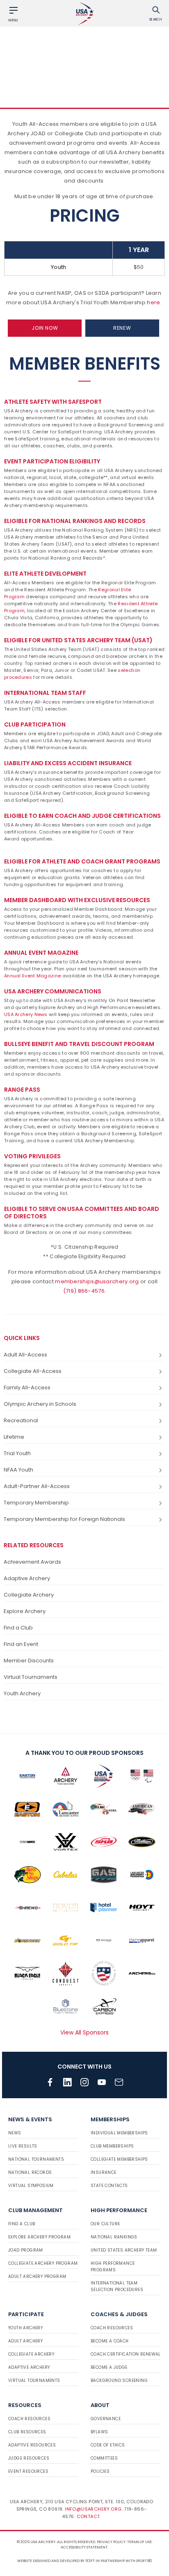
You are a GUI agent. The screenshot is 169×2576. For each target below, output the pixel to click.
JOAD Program (26, 2250)
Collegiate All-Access (33, 1371)
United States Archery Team (124, 2250)
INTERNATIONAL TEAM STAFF (45, 693)
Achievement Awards (32, 1562)
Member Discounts (29, 1661)
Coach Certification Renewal (126, 2354)
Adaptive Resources (32, 2445)
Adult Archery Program (37, 2276)
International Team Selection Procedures (117, 2286)
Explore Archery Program (39, 2237)
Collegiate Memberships (119, 2159)
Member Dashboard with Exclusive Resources (77, 900)
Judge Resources (29, 2458)
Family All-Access (27, 1388)
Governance (106, 2419)
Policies (100, 2471)
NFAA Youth (18, 1470)
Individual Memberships (119, 2133)
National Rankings (114, 2237)
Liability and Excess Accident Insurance (68, 763)
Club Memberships (112, 2146)
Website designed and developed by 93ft (56, 2561)
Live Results (23, 2146)
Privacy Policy (111, 2542)
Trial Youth (17, 1453)
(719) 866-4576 (84, 1291)
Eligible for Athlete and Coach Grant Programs (82, 861)
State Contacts (109, 2186)
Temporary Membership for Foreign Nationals (64, 1519)
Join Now (45, 328)
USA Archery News (26, 1014)
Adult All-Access (25, 1355)
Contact (88, 2516)
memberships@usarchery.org (97, 1281)
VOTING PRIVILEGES (32, 1156)
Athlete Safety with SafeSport (53, 402)
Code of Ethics (108, 2445)
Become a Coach (110, 2341)
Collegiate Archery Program (43, 2263)
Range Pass (22, 1090)
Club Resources (27, 2432)
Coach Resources (112, 2328)
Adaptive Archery (27, 1578)
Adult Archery (25, 2341)
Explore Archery (25, 1611)
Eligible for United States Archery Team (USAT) (78, 640)
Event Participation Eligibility (52, 461)
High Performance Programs (113, 2267)
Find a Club (18, 1628)
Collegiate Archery (29, 1595)
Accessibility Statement (84, 2547)
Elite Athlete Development (45, 574)
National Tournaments (36, 2159)
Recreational (21, 1420)
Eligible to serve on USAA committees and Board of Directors (82, 1213)
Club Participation (35, 724)
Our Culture (105, 2224)
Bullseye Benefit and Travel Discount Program (79, 1044)
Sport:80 (144, 2561)
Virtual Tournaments (31, 1677)
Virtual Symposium (31, 2186)
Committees (104, 2458)
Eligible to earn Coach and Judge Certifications (82, 816)
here (153, 302)
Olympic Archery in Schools (40, 1404)
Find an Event (21, 1644)
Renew (122, 328)
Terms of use (139, 2542)
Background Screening (119, 2380)
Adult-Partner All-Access (37, 1486)
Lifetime (14, 1437)
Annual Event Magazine (41, 953)
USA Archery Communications (53, 991)
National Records (30, 2172)
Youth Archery (22, 1693)
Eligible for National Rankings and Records (75, 521)
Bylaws (99, 2432)
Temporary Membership (36, 1503)
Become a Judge (109, 2367)
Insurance (104, 2172)
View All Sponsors (84, 2032)
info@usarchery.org (93, 2509)
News (15, 2133)
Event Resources (28, 2471)
